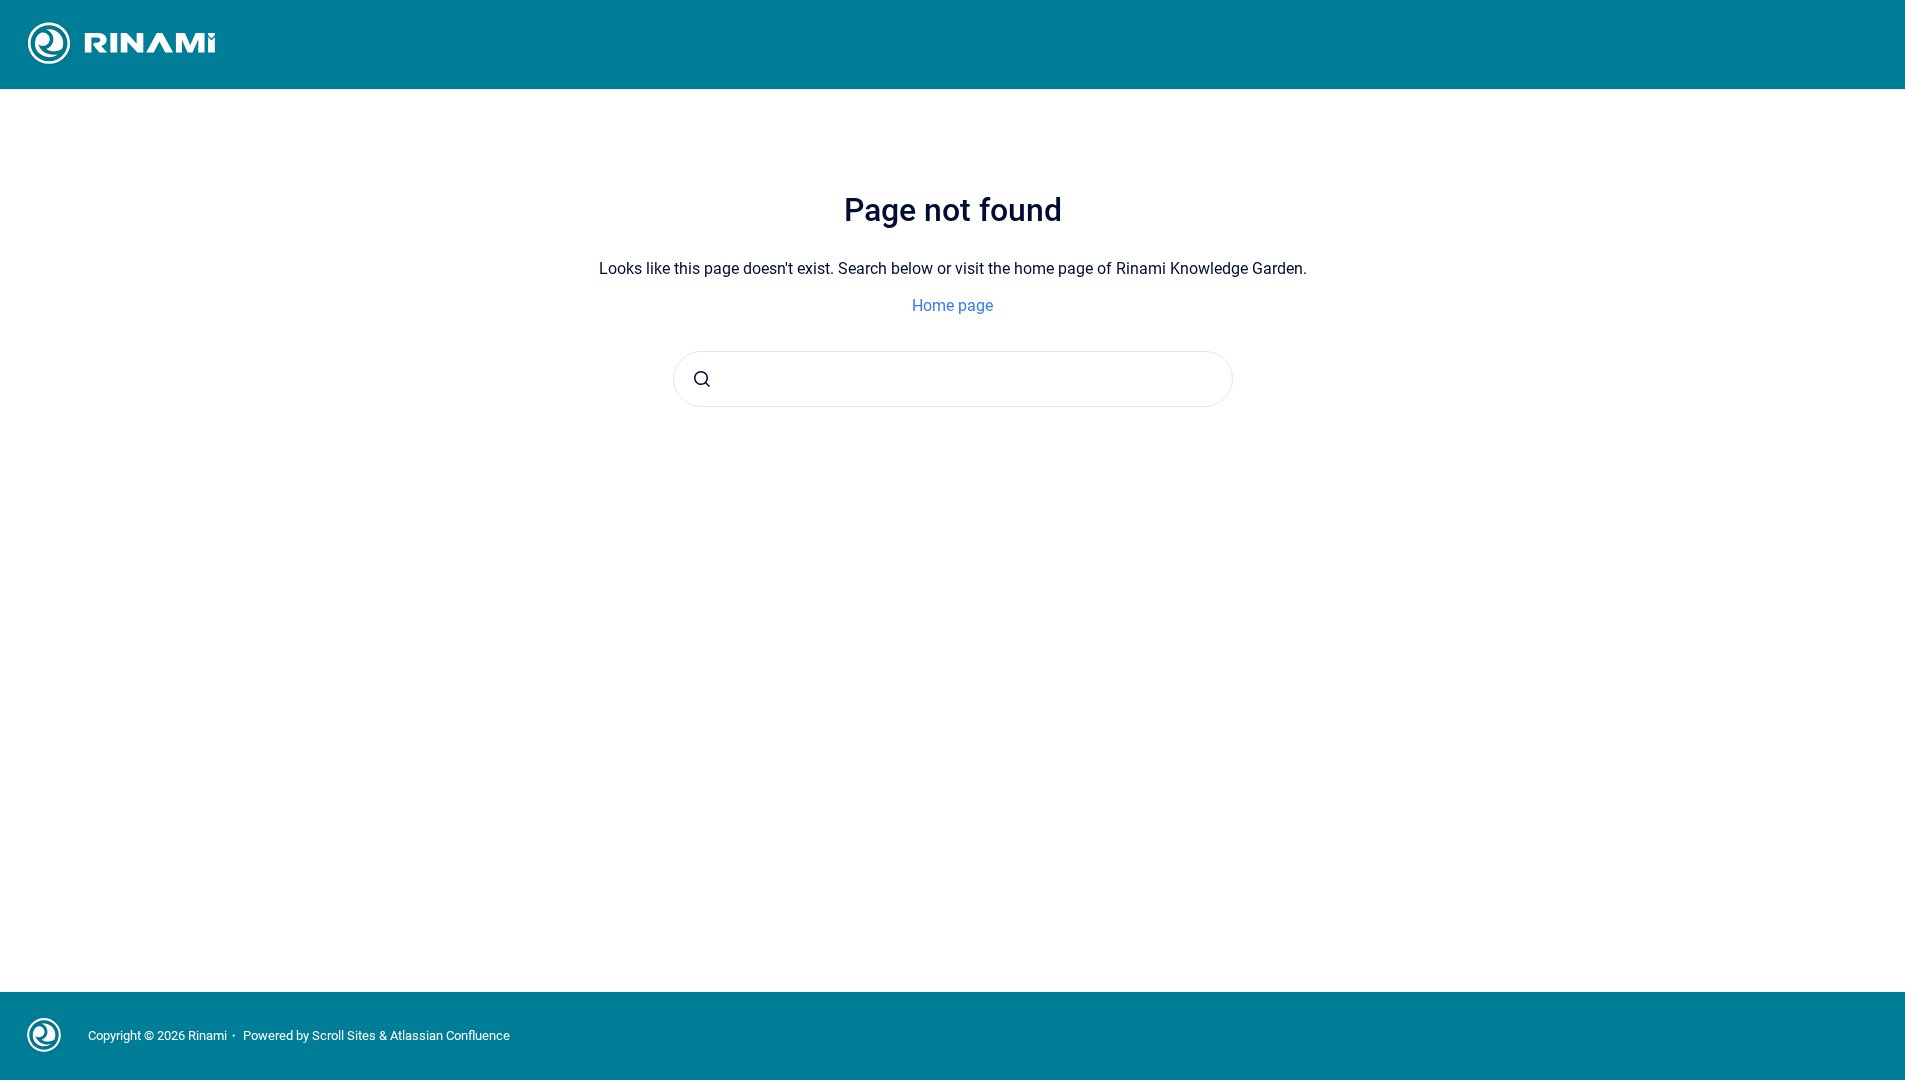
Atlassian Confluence (450, 1035)
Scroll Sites (344, 1035)
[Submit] (702, 379)
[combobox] (953, 379)
